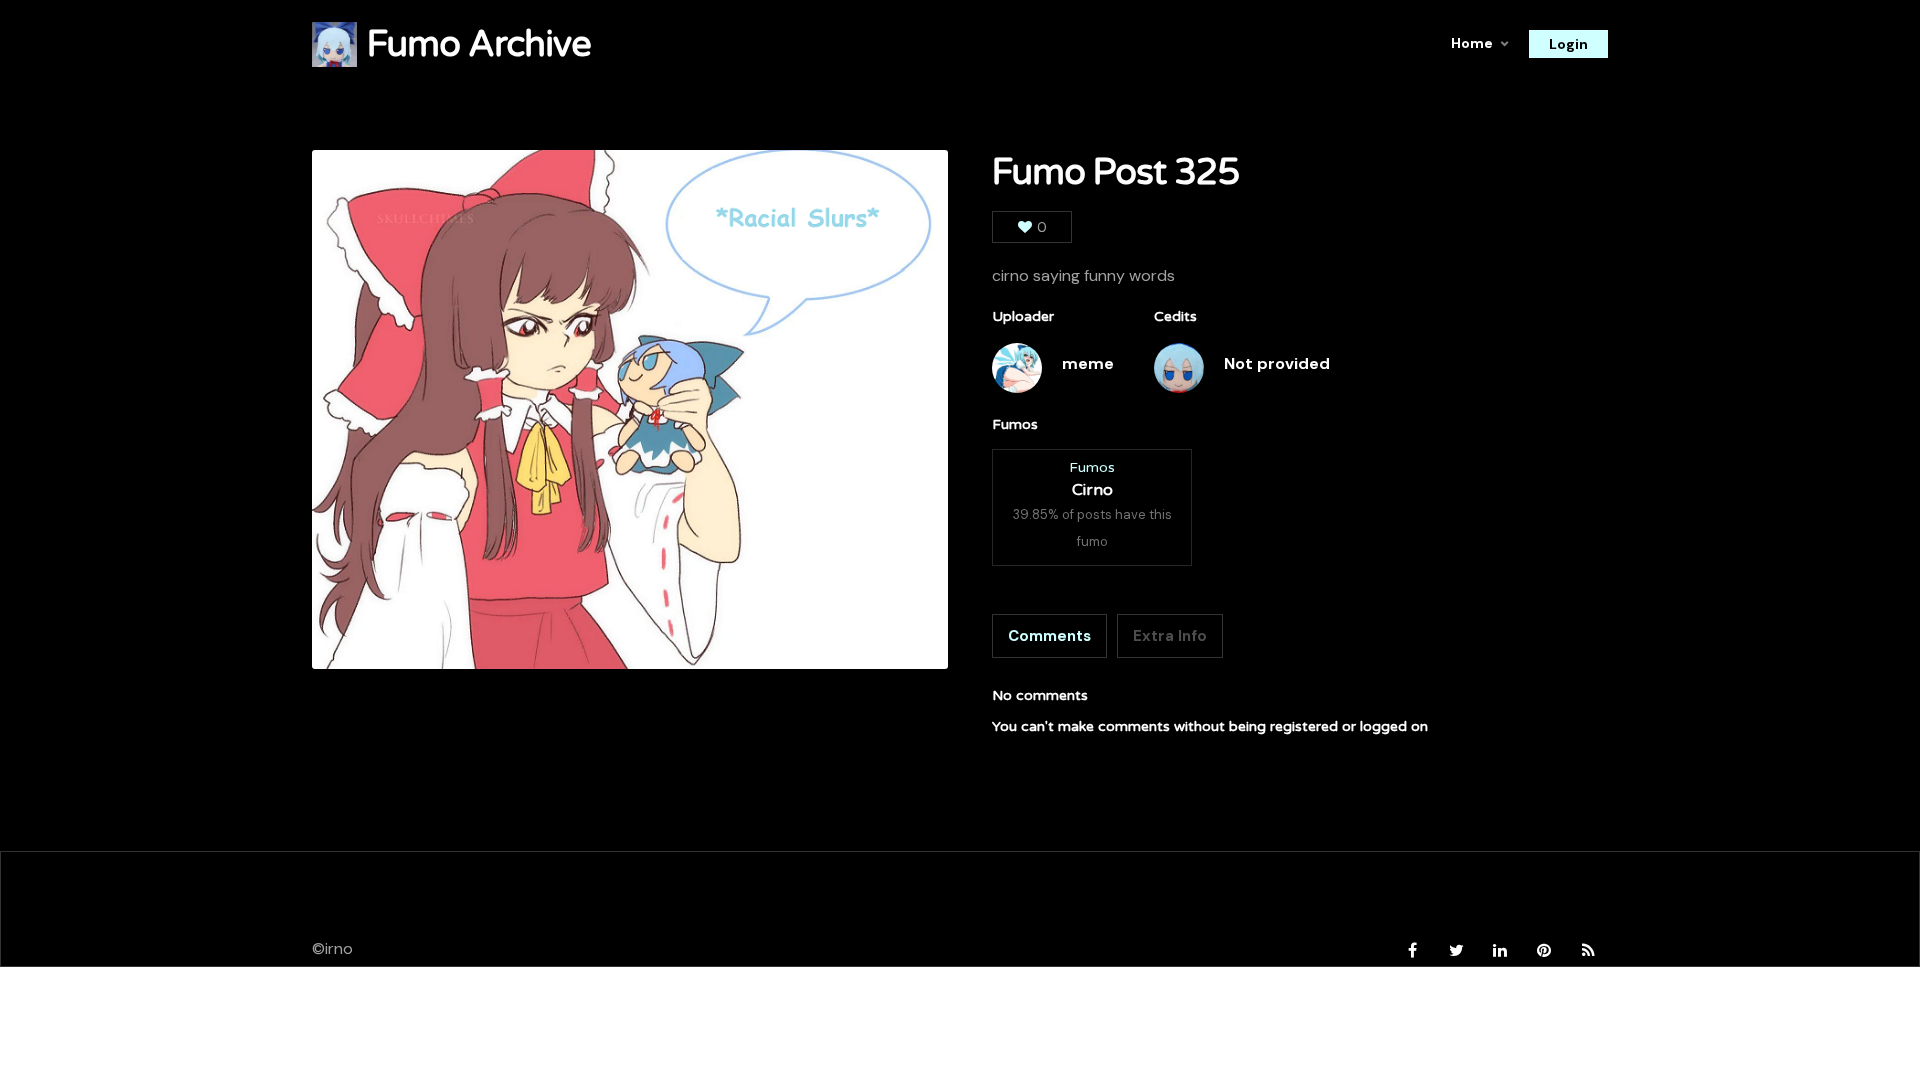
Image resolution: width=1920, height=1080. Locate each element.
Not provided (1277, 363)
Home (1472, 43)
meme (1088, 363)
